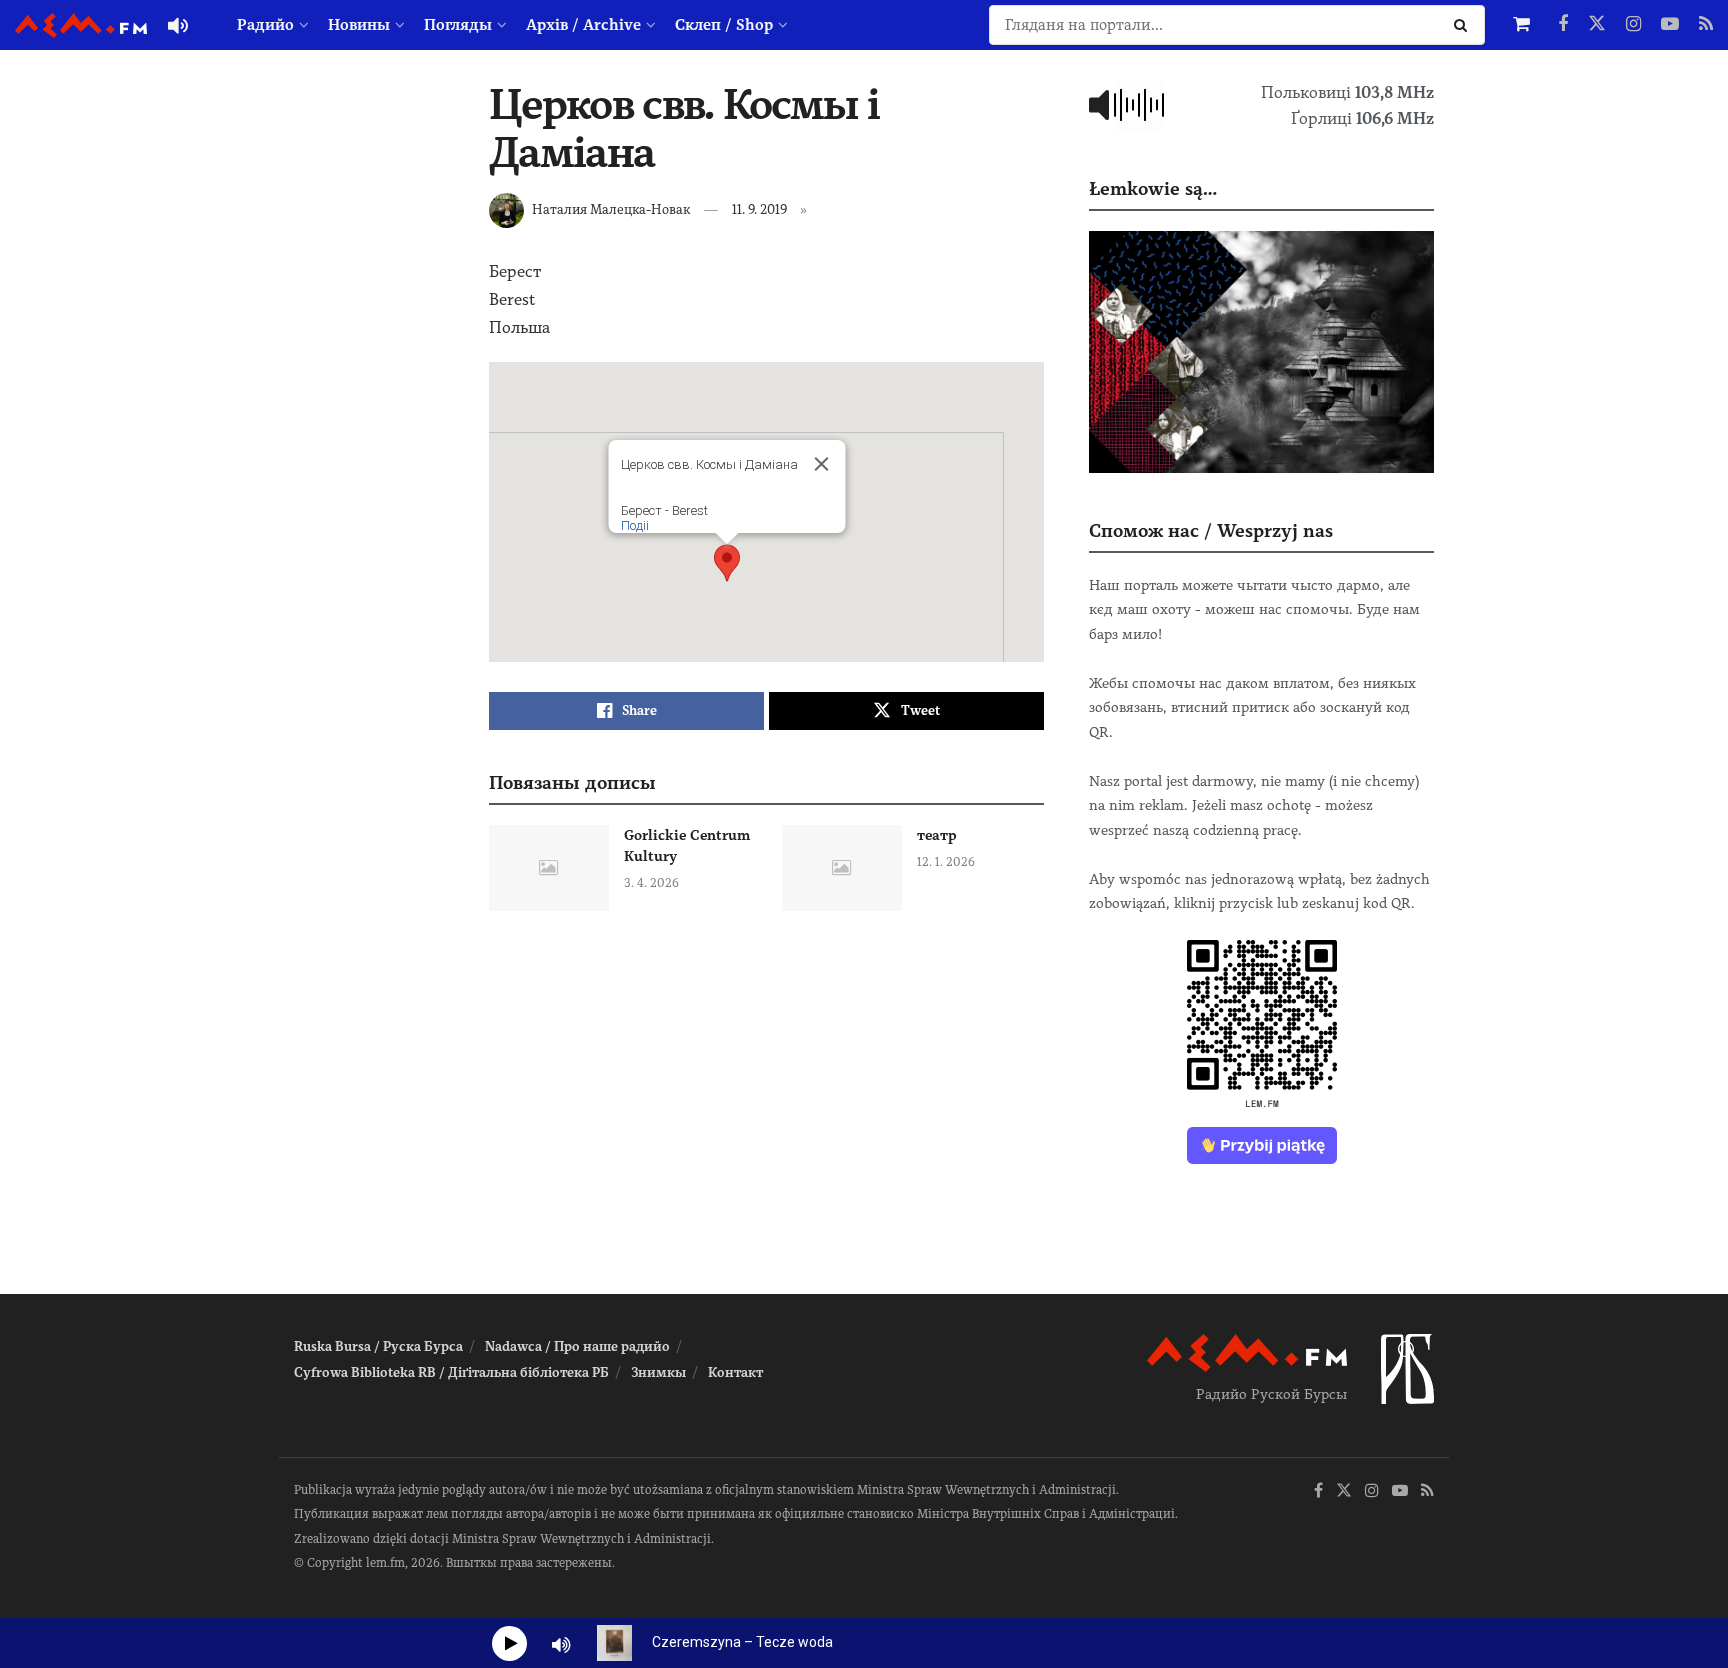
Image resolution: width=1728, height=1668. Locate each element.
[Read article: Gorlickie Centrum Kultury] (549, 868)
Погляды (458, 25)
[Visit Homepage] (81, 25)
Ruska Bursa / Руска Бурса (378, 1346)
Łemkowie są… (1153, 188)
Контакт (735, 1372)
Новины (359, 25)
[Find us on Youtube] (1670, 25)
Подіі (634, 525)
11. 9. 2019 (759, 209)
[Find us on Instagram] (1633, 25)
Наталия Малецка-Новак (611, 209)
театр (937, 835)
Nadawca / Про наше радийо (577, 1346)
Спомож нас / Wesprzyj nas (1211, 530)
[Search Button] (1464, 25)
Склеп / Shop (724, 25)
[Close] (821, 464)
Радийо (265, 25)
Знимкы (658, 1372)
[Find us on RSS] (1706, 25)
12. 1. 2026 (946, 862)
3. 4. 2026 (651, 883)
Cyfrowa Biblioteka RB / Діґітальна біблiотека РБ (451, 1372)
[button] (727, 563)
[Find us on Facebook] (1563, 25)
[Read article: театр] (842, 868)
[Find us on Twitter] (1597, 25)
